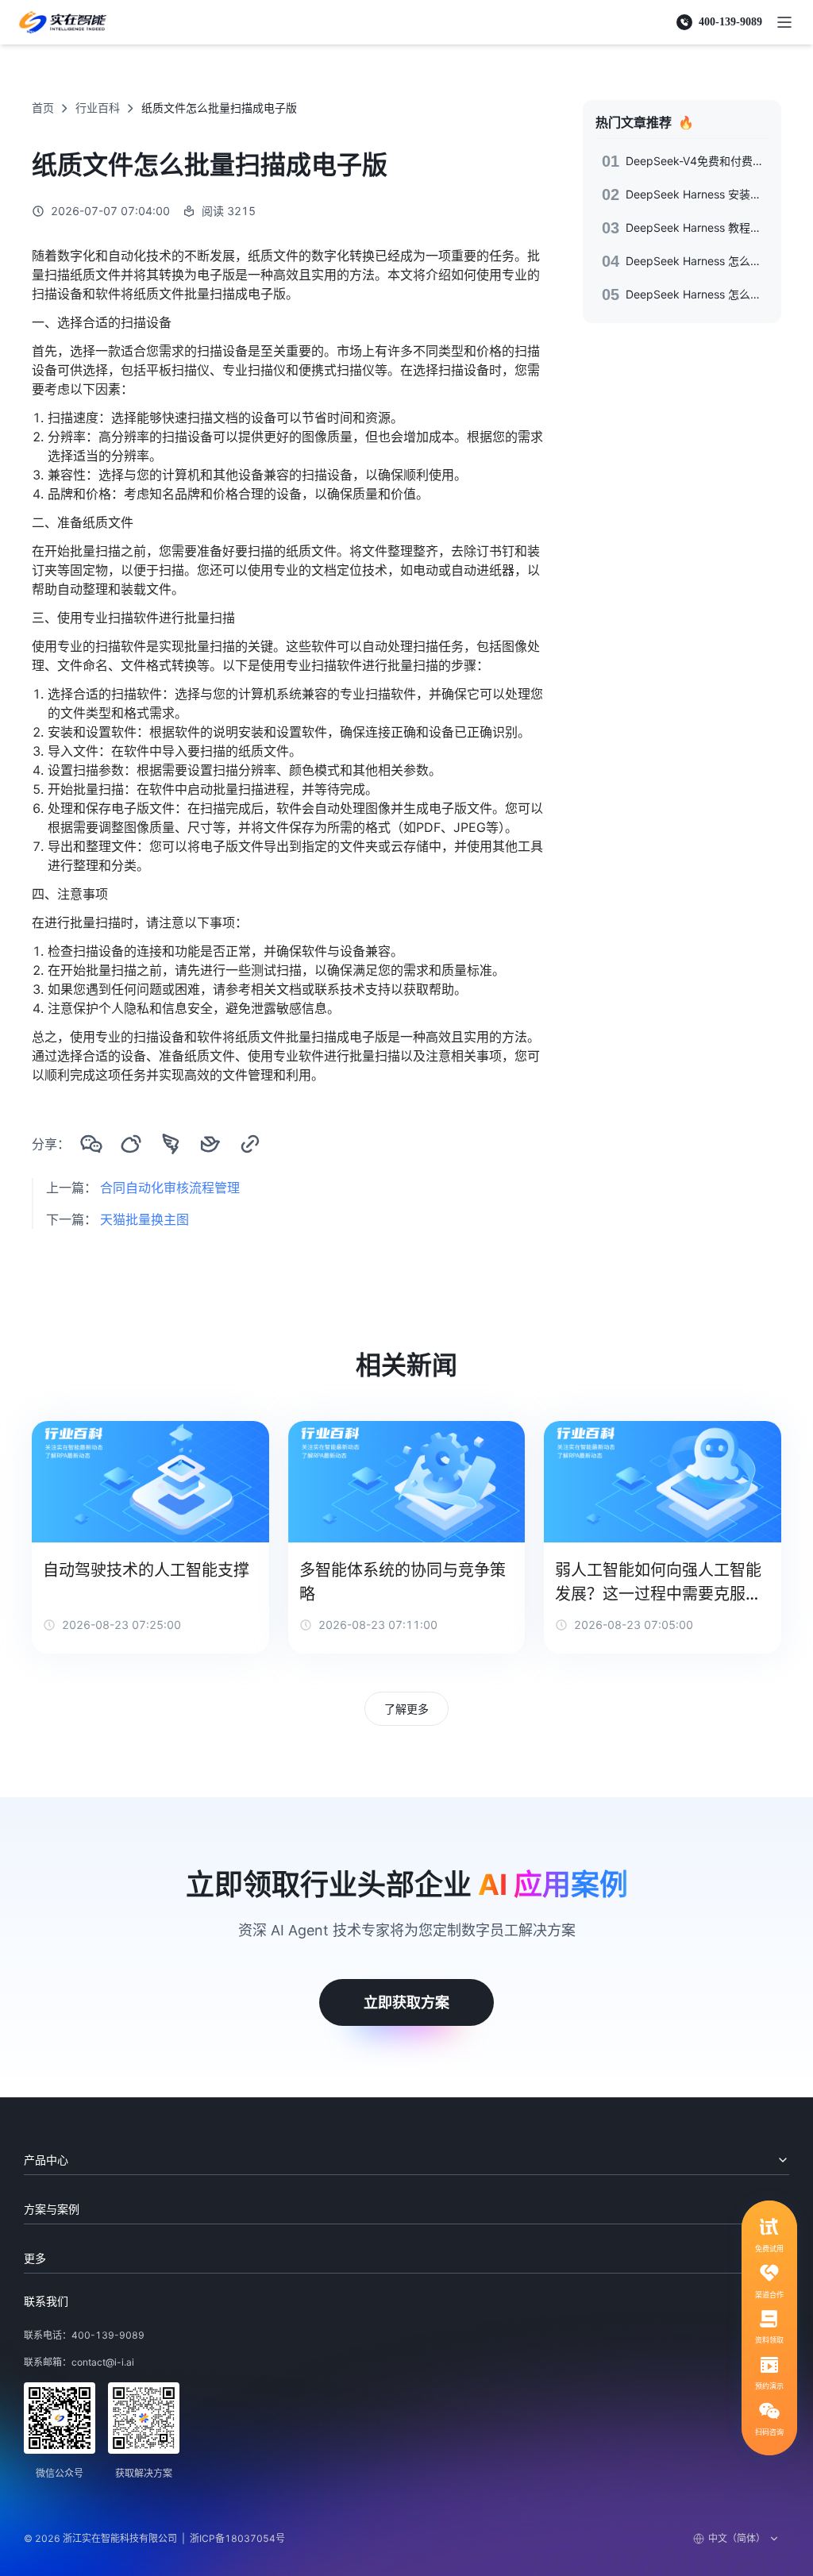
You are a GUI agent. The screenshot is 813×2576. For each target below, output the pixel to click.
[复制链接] (250, 1144)
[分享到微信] (91, 1144)
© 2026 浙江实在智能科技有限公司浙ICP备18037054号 (154, 2538)
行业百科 (98, 108)
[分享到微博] (131, 1144)
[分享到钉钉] (171, 1144)
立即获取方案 (406, 2002)
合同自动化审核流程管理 (170, 1188)
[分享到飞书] (210, 1144)
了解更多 (406, 1709)
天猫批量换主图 (144, 1219)
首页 (43, 108)
